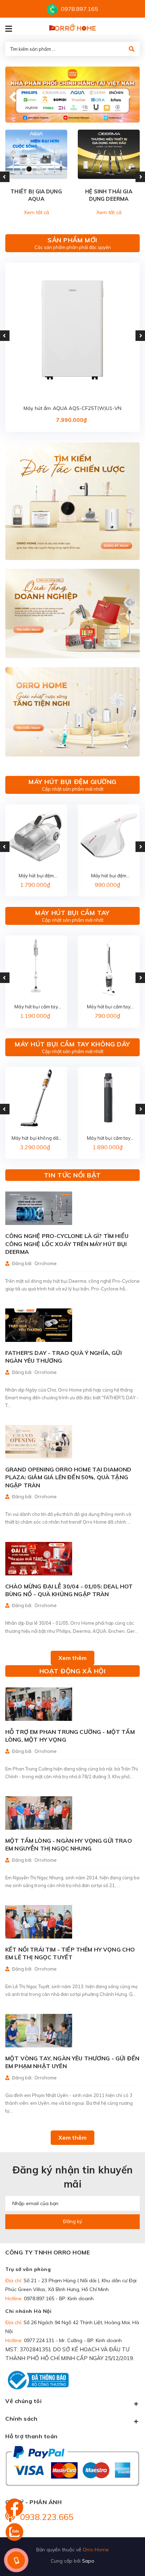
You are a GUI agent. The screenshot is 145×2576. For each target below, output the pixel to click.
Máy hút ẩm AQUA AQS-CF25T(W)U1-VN (72, 408)
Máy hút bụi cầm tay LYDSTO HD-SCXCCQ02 (109, 1138)
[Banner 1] (72, 501)
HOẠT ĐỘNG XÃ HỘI (73, 1671)
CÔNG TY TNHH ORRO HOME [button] (48, 2252)
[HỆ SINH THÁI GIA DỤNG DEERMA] (109, 154)
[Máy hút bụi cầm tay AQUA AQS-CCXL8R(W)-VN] (36, 966)
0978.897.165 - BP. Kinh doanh (59, 2298)
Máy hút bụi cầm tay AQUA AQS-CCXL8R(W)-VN (36, 1007)
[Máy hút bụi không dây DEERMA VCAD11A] (36, 1098)
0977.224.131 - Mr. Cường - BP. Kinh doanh (73, 2340)
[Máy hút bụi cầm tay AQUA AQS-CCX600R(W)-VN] (109, 966)
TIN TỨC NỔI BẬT (72, 1175)
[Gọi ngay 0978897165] (16, 2560)
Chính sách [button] (21, 2419)
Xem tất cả (36, 212)
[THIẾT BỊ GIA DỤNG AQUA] (36, 154)
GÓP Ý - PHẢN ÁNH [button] (33, 2502)
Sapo (88, 2561)
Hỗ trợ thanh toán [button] (31, 2436)
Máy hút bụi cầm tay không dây (72, 1044)
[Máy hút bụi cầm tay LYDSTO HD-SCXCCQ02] (109, 1098)
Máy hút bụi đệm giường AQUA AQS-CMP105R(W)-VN (36, 876)
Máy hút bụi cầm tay (72, 913)
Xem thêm (72, 1658)
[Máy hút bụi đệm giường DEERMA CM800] (109, 835)
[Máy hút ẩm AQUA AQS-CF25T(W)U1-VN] (72, 330)
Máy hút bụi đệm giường (72, 782)
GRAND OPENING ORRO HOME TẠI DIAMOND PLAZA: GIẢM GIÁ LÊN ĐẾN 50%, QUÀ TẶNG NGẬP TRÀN (68, 1477)
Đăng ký (72, 2221)
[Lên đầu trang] (126, 2531)
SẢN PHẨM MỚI (72, 240)
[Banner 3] (72, 712)
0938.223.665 (47, 2517)
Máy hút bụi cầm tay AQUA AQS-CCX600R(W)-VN (109, 1007)
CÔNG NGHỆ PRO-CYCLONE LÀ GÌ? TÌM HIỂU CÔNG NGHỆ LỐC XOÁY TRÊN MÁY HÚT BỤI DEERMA (67, 1244)
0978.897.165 (80, 9)
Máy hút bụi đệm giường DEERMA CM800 (109, 876)
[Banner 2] (72, 614)
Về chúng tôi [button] (23, 2401)
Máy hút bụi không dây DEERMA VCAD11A (36, 1138)
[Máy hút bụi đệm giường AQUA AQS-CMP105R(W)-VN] (36, 835)
